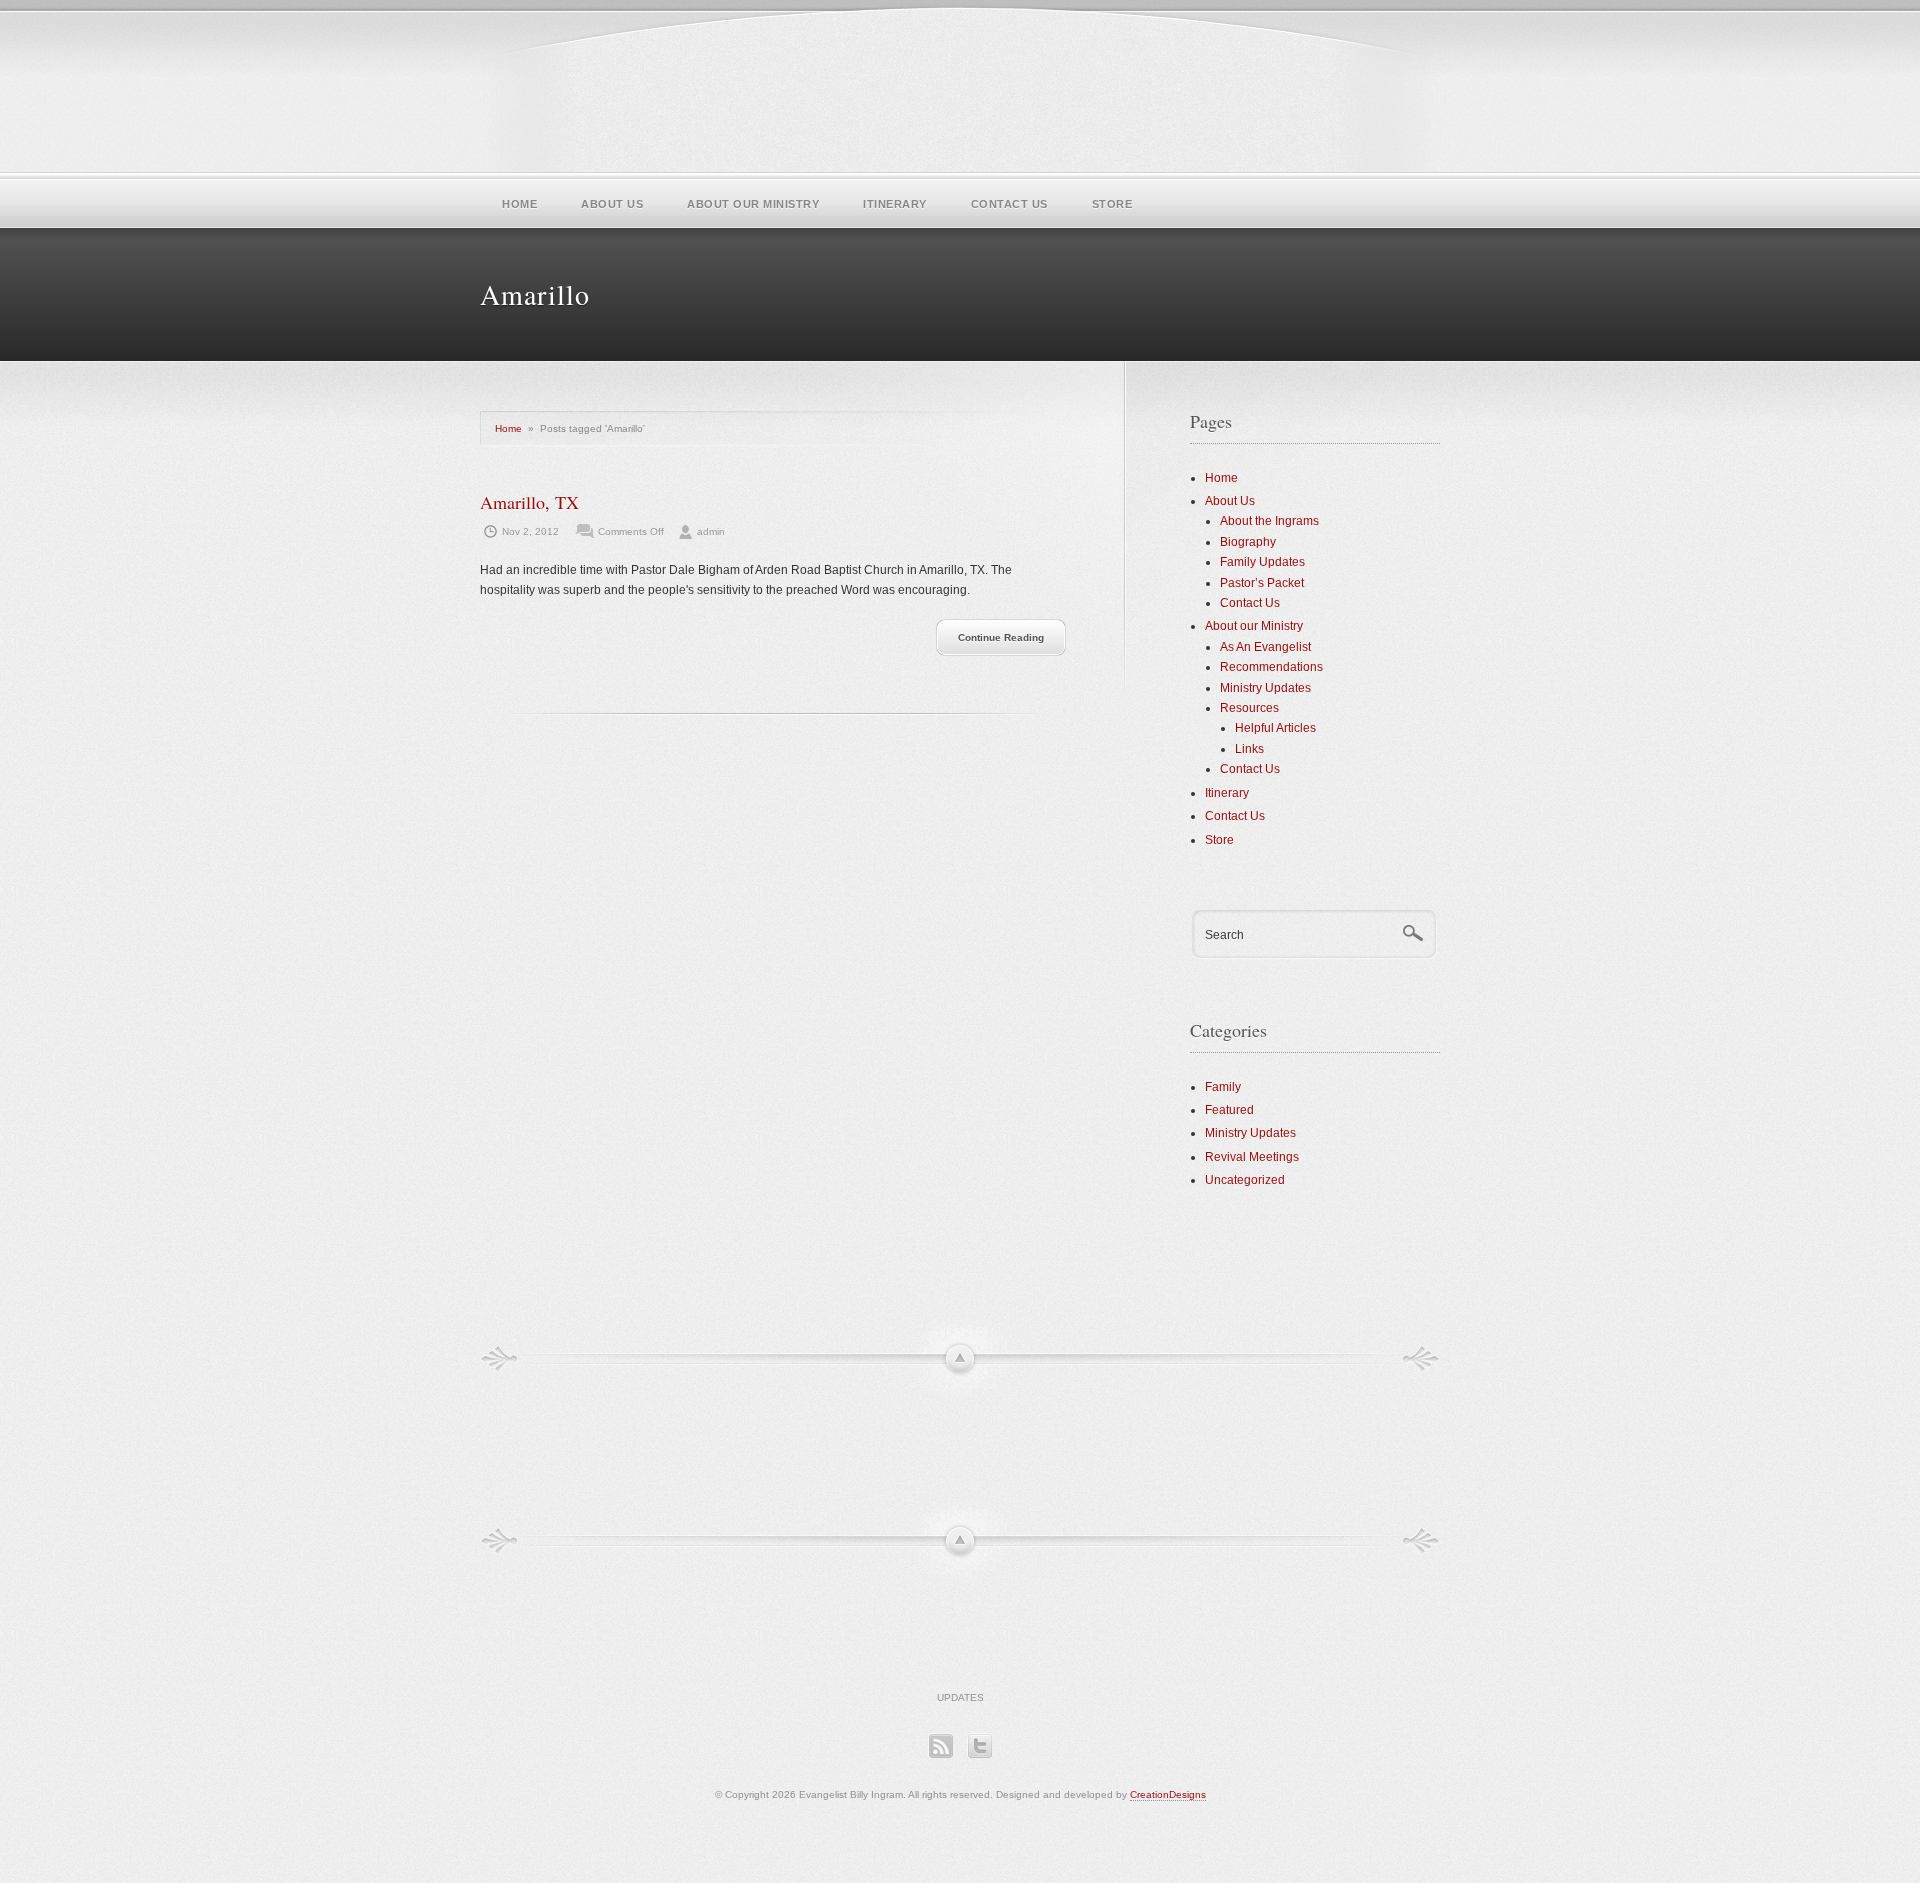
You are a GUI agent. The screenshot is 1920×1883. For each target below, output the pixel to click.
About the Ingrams (1269, 521)
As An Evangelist (1265, 647)
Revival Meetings (1252, 1157)
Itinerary (895, 204)
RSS (940, 1745)
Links (1249, 749)
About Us (612, 204)
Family (1223, 1087)
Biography (1248, 542)
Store (1112, 204)
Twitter (979, 1745)
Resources (1249, 708)
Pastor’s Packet (1262, 583)
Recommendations (1271, 667)
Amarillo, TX (529, 502)
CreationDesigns (1168, 1794)
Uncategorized (1245, 1180)
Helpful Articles (1275, 728)
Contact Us (1009, 204)
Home (519, 204)
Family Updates (1262, 562)
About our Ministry (753, 204)
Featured (1229, 1110)
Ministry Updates (1265, 688)
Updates (960, 1697)
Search (1224, 935)
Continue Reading (1001, 637)
